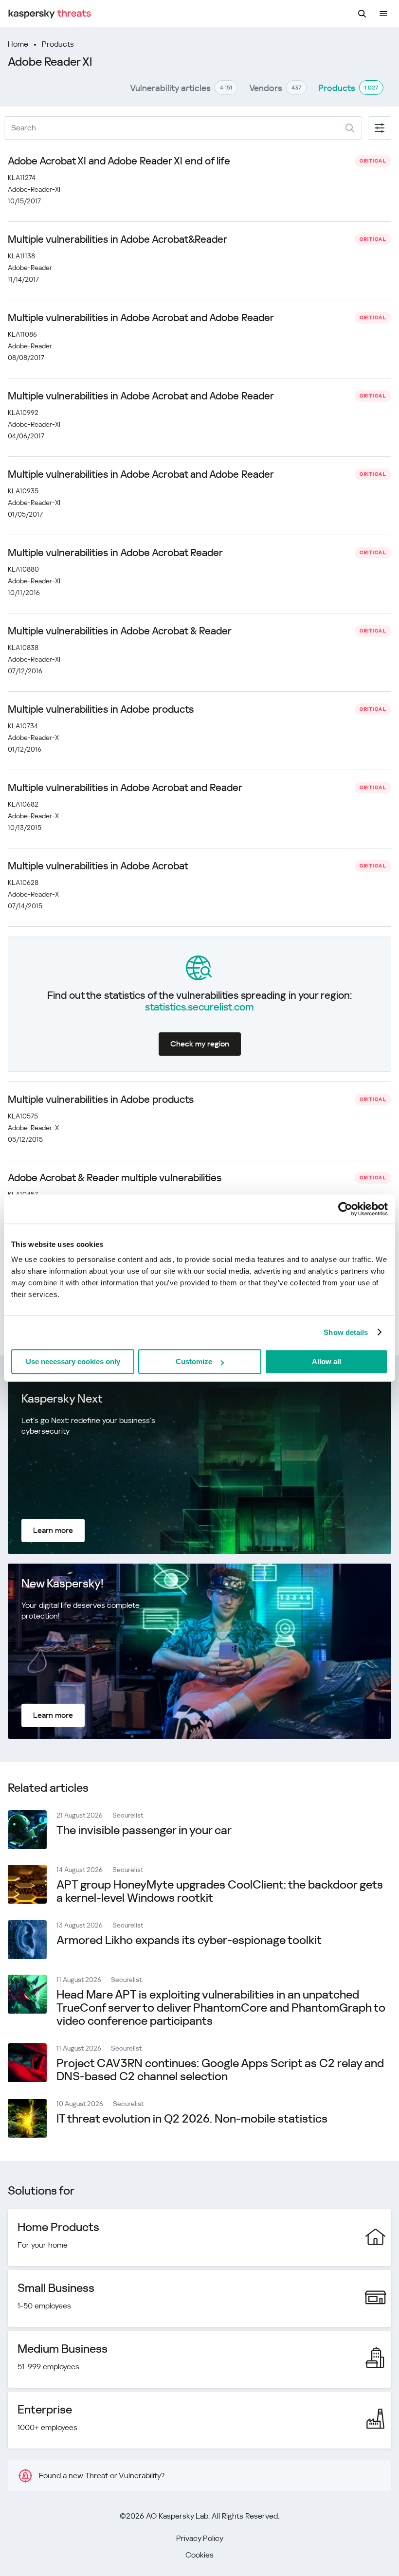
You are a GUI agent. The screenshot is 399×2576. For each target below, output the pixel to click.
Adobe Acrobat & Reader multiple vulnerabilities (115, 1178)
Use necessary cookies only (73, 1361)
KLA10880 (23, 569)
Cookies (199, 2555)
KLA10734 (23, 726)
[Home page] (50, 14)
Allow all (326, 1361)
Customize (194, 1361)
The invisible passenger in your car (144, 1830)
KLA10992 (23, 413)
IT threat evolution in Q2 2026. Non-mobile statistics (192, 2119)
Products (58, 44)
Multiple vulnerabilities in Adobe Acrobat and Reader (125, 788)
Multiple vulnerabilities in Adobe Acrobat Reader (115, 553)
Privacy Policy (200, 2538)
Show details (346, 1332)
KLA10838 (23, 648)
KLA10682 (23, 804)
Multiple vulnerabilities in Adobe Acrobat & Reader (120, 631)
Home (18, 44)
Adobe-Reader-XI (34, 189)
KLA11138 (21, 256)
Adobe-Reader (30, 268)
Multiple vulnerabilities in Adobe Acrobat (98, 866)
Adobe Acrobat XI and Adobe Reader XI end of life (119, 161)
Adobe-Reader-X (33, 738)
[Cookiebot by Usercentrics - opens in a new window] (345, 1209)
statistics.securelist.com (199, 1007)
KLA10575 (23, 1116)
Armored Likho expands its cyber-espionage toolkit (189, 1940)
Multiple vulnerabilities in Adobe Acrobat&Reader (118, 239)
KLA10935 (23, 491)
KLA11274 (22, 178)
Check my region (200, 1044)
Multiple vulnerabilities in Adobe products (101, 709)
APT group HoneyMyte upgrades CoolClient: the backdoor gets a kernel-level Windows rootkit (220, 1891)
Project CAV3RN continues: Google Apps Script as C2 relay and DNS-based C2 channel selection (220, 2070)
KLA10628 (23, 883)
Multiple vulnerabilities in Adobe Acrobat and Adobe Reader (141, 318)
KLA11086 (22, 334)
